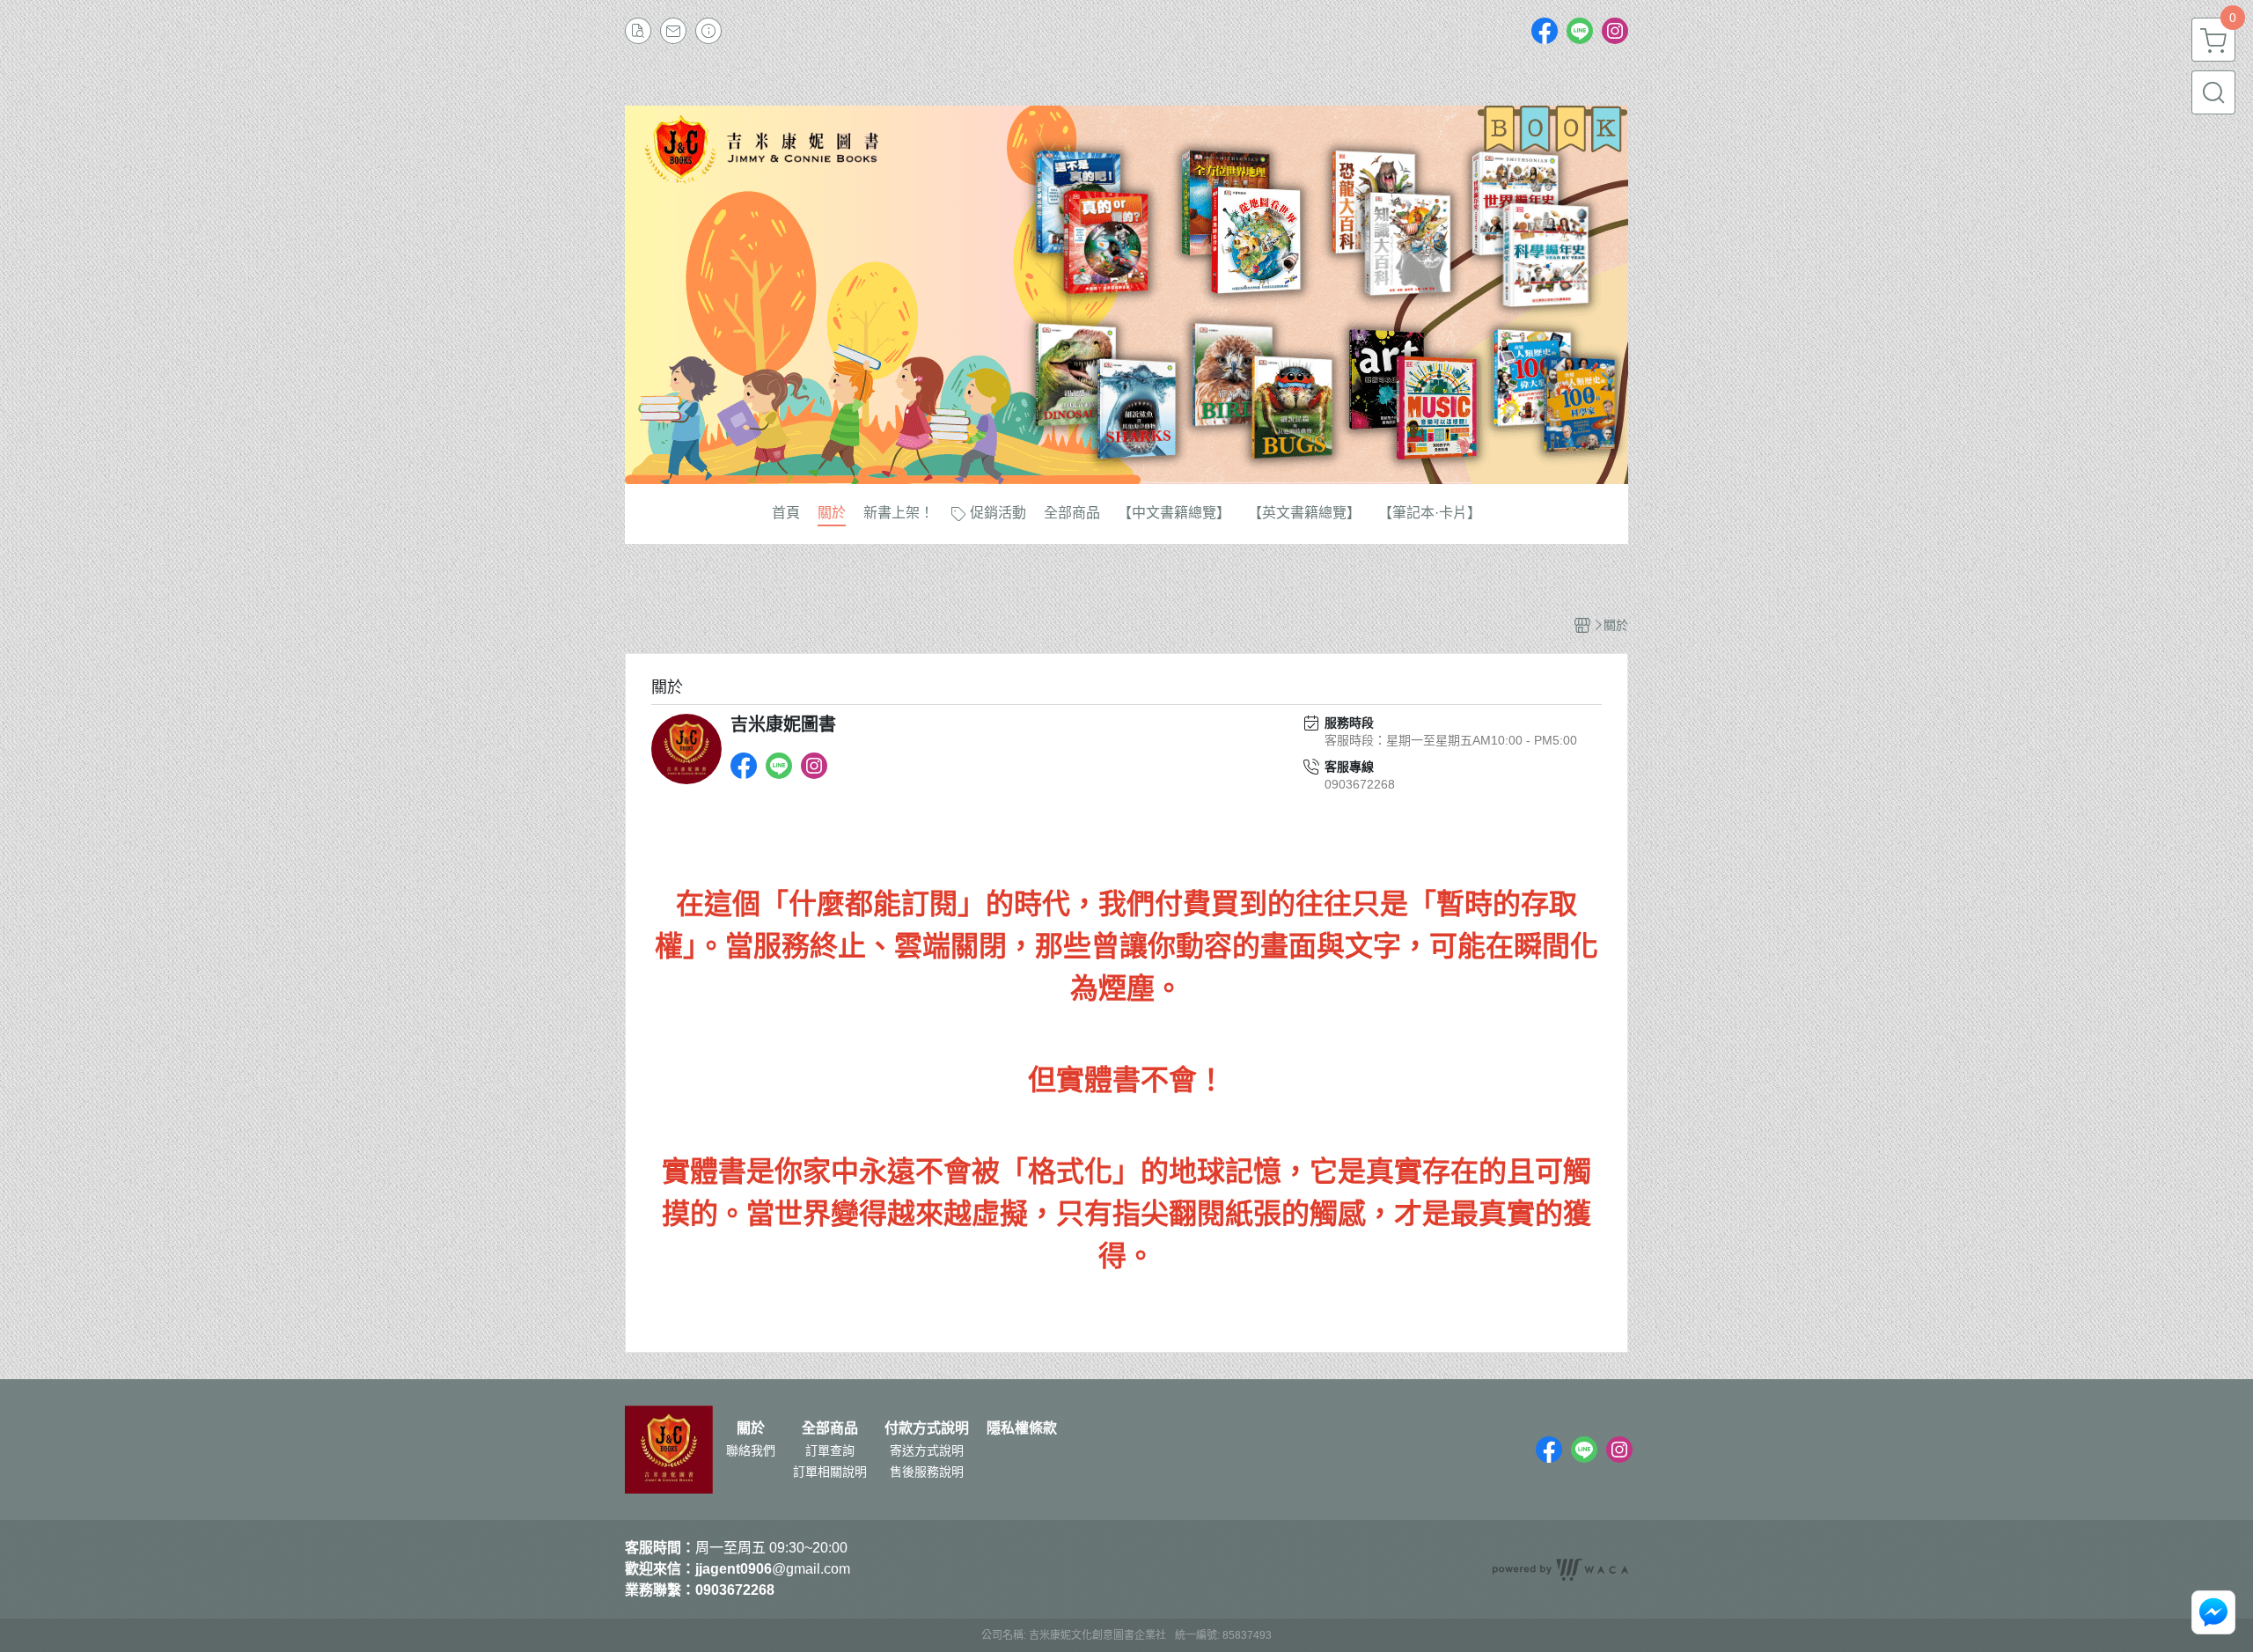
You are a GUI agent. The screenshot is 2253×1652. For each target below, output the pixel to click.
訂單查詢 (830, 1450)
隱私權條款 (1022, 1428)
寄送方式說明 (927, 1450)
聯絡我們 (751, 1450)
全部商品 (830, 1428)
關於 (751, 1428)
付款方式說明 (927, 1428)
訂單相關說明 (830, 1472)
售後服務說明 (927, 1472)
